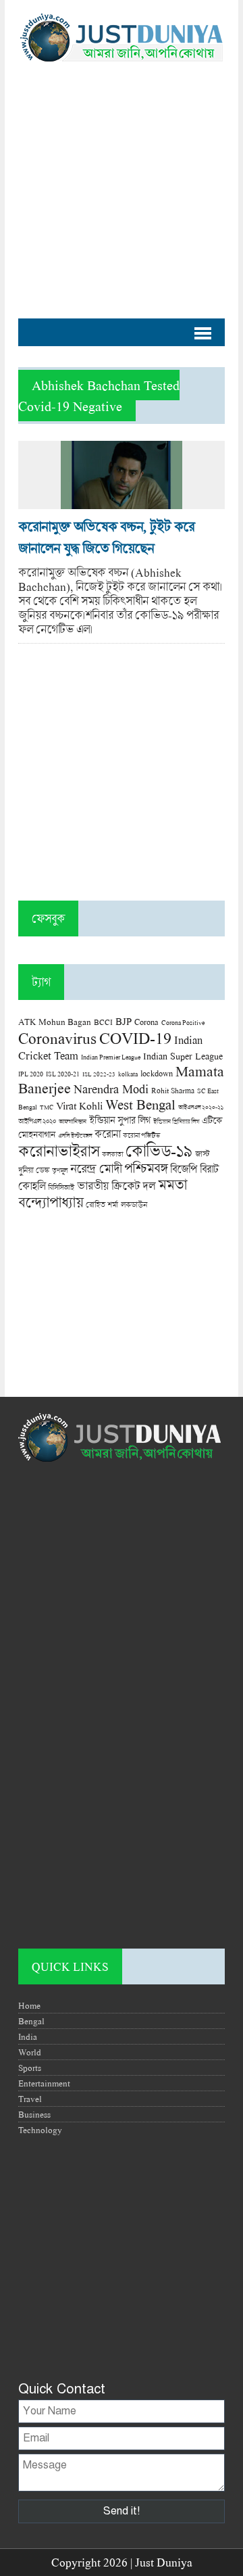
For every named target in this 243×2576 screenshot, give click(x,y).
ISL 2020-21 (63, 1074)
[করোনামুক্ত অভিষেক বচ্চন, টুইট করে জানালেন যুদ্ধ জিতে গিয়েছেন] (122, 502)
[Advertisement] (122, 183)
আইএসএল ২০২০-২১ (201, 1107)
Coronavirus (57, 1038)
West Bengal (140, 1104)
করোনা (107, 1134)
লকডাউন (134, 1204)
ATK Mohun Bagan (55, 1022)
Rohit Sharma (173, 1090)
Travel (30, 2099)
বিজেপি (184, 1169)
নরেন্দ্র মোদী (96, 1168)
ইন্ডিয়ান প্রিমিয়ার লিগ (176, 1121)
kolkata (128, 1074)
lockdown (157, 1073)
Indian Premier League (111, 1057)
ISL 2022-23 (99, 1074)
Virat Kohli (79, 1105)
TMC (47, 1107)
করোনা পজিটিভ (141, 1136)
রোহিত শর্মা (102, 1204)
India (28, 2036)
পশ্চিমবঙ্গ (146, 1168)
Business (34, 2114)
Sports (30, 2068)
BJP (124, 1021)
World (30, 2052)
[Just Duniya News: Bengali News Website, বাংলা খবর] (122, 38)
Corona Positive (183, 1023)
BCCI (103, 1022)
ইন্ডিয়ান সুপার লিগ (120, 1120)
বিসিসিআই (61, 1187)
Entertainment (44, 2083)
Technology (40, 2130)
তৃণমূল (60, 1170)
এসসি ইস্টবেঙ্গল (75, 1136)
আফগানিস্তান (73, 1121)
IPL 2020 (31, 1074)
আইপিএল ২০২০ (37, 1121)
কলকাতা (112, 1154)
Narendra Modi (111, 1089)
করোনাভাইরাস (59, 1151)
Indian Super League (183, 1056)
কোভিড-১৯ (159, 1150)
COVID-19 (135, 1037)
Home (29, 2005)
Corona (146, 1022)
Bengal (31, 2021)
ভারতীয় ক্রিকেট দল (116, 1186)
